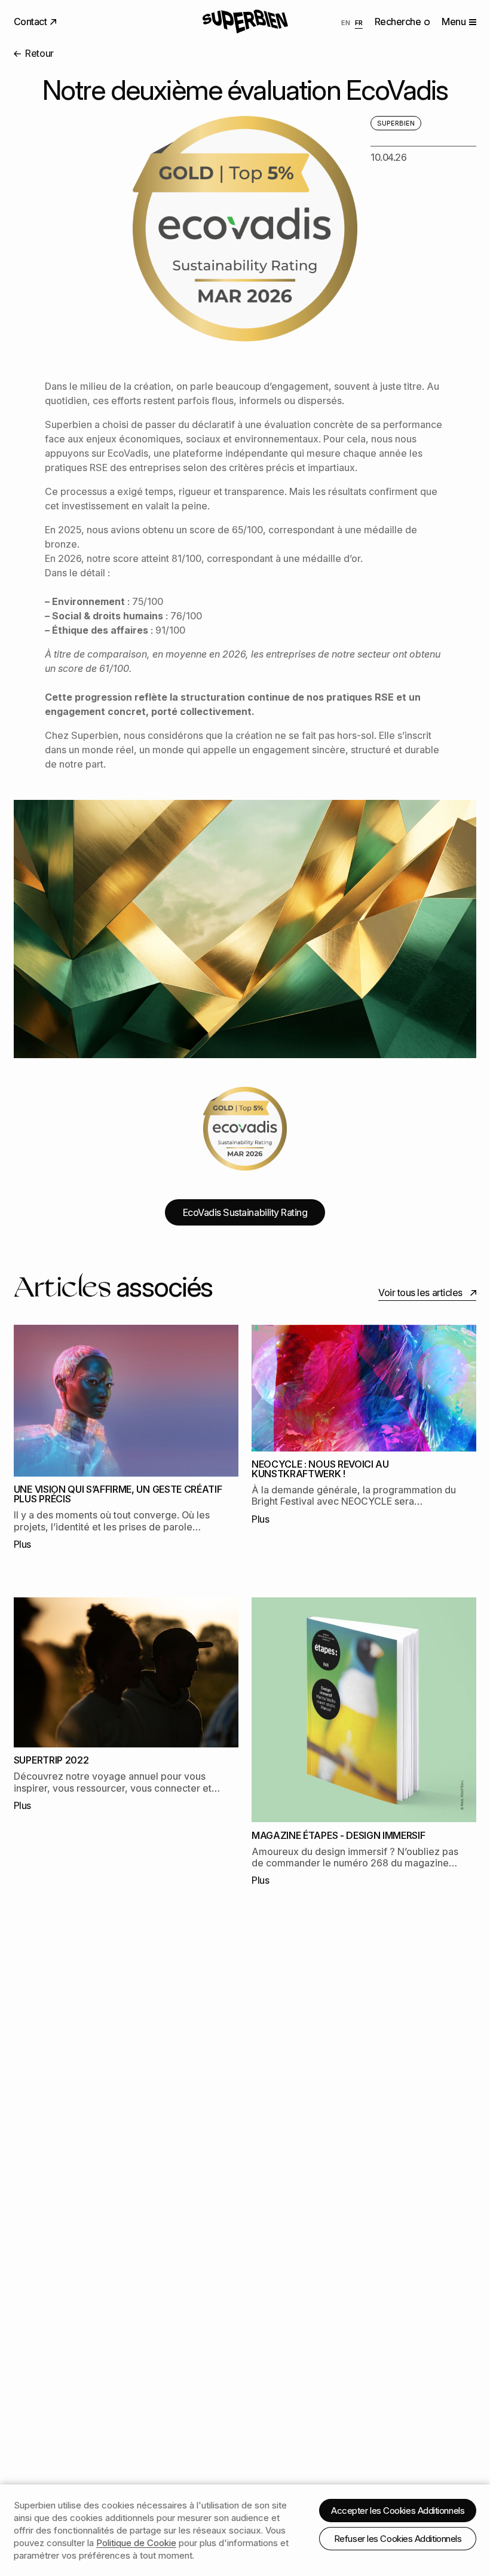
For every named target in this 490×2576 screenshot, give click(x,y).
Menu (454, 22)
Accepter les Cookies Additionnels (398, 2511)
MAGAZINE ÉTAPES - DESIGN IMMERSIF (338, 1835)
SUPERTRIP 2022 (51, 1760)
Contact (31, 22)
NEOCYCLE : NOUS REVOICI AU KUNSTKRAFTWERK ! (320, 1469)
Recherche (399, 22)
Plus (22, 1544)
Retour (39, 53)
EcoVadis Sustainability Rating (245, 1212)
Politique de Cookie (136, 2543)
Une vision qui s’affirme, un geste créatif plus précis (118, 1494)
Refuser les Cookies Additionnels (398, 2539)
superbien (396, 123)
